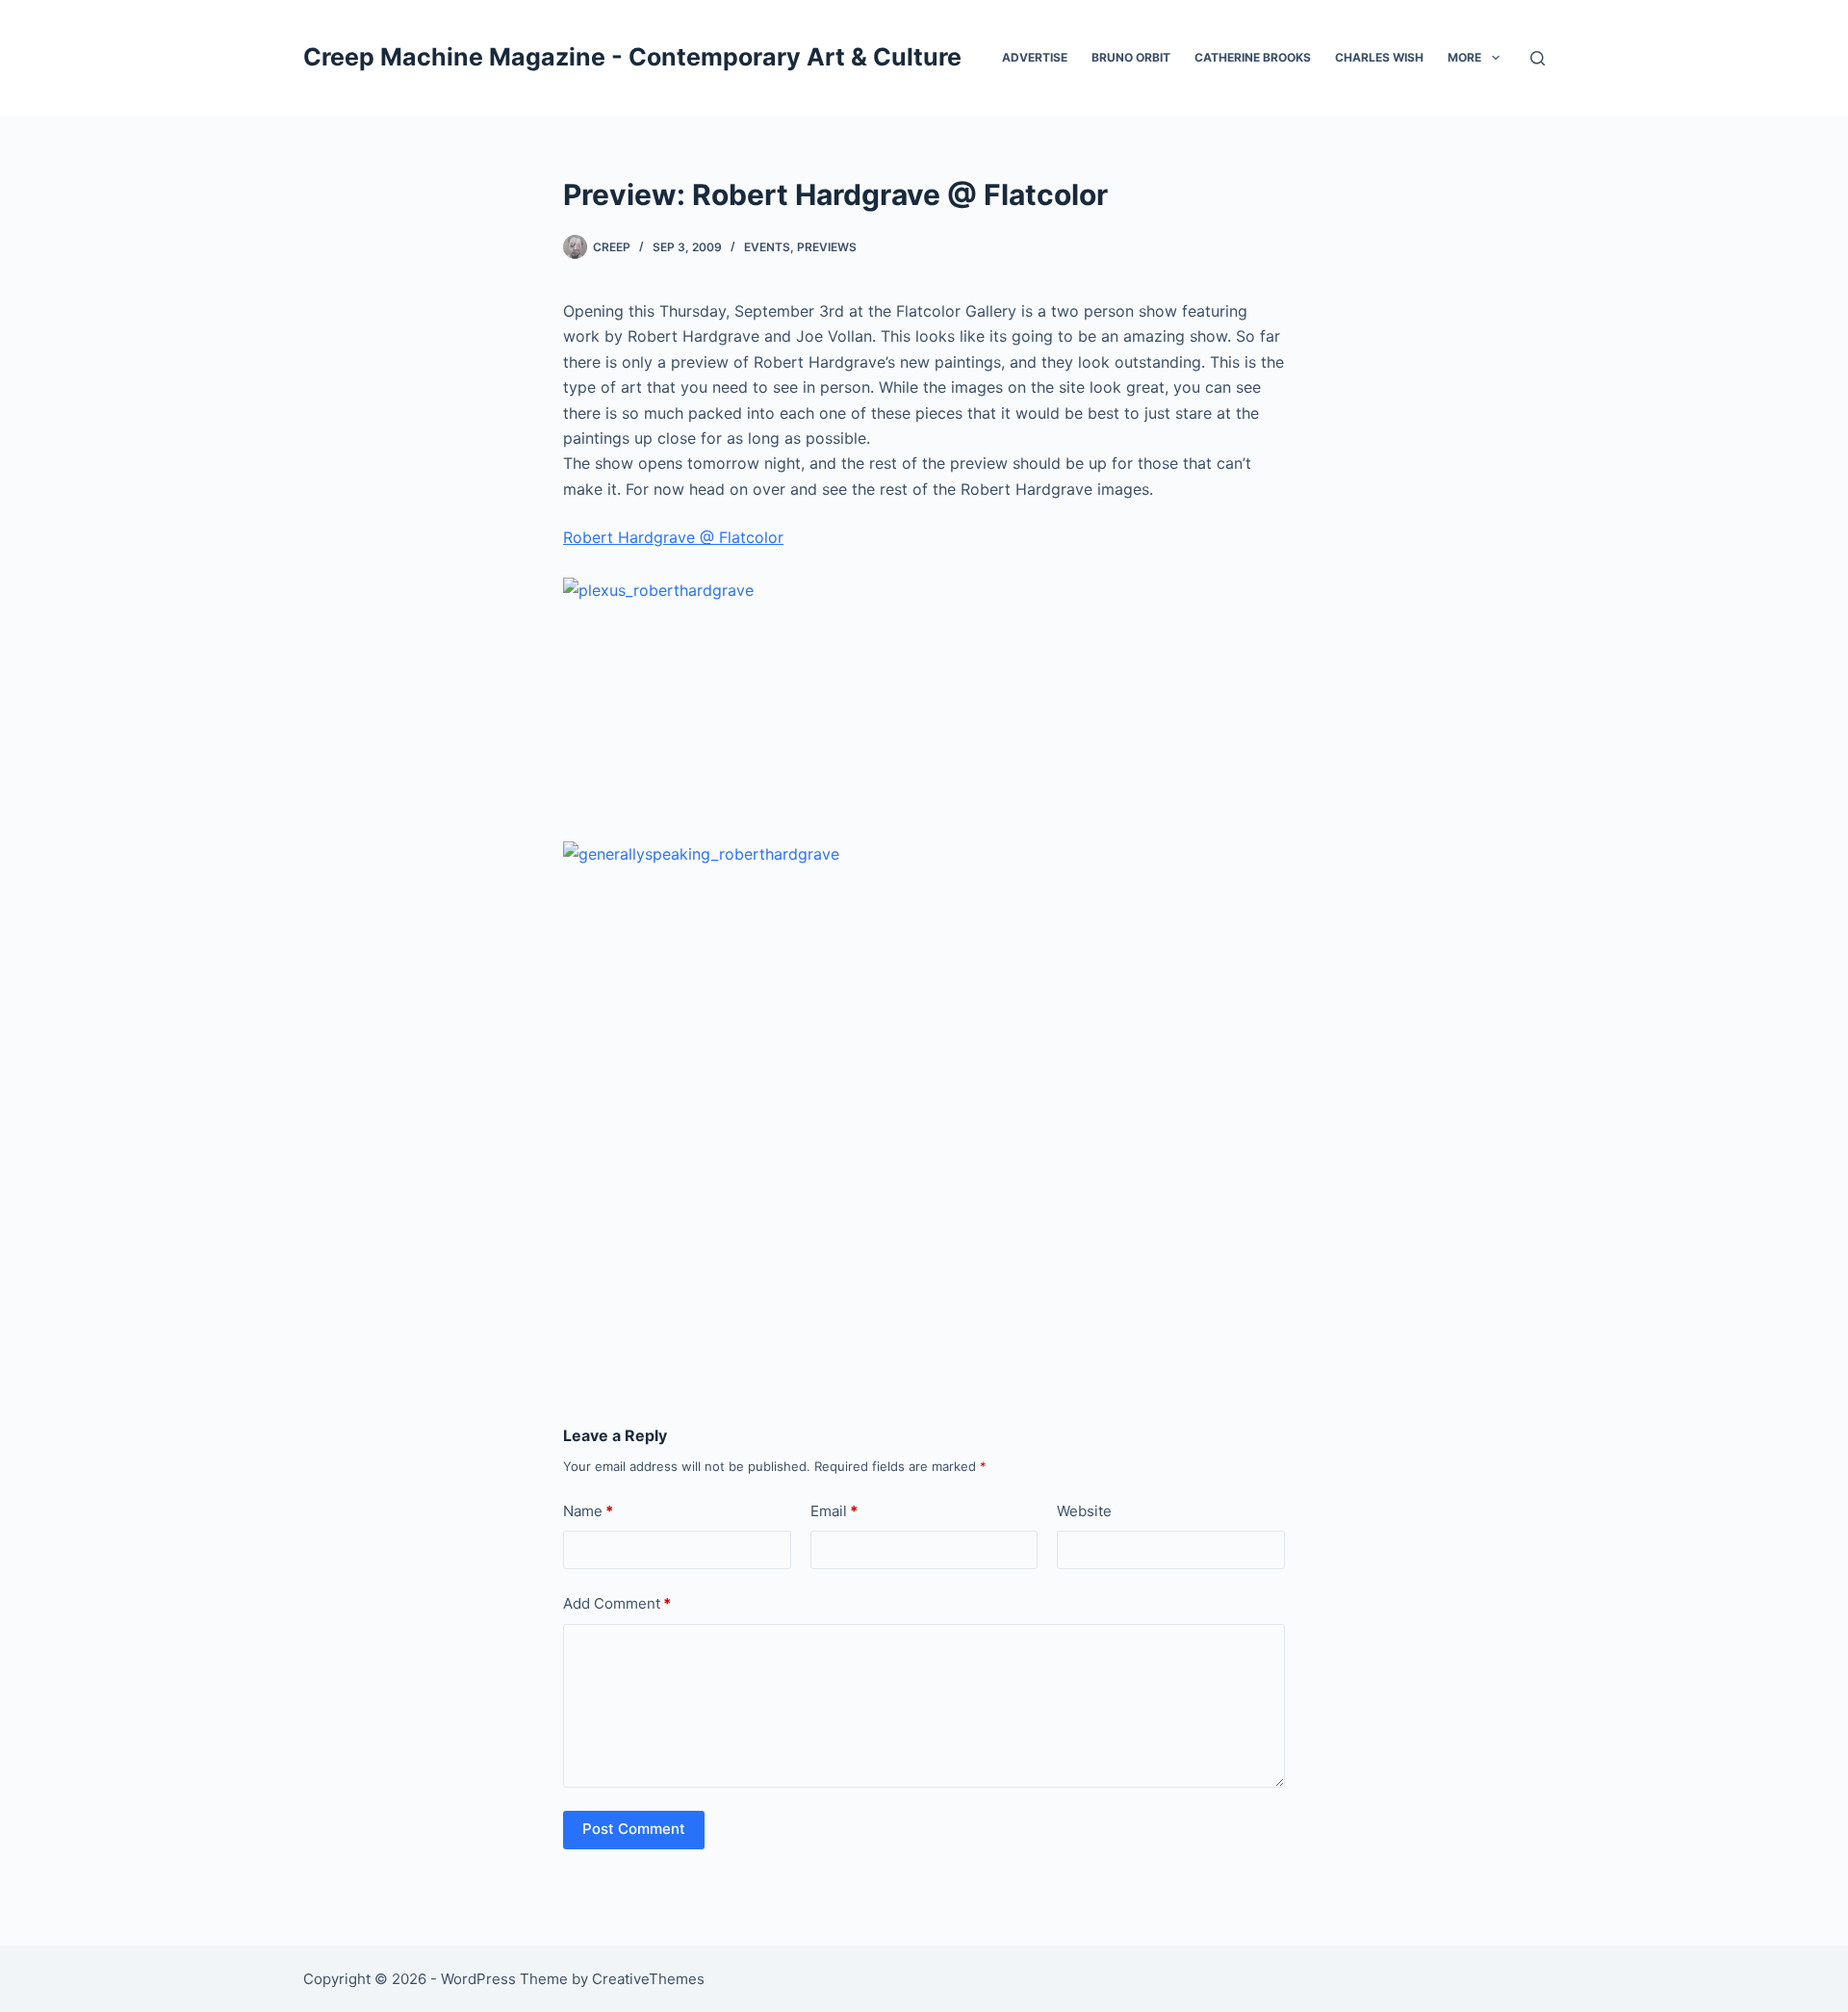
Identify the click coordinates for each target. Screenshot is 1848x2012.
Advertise (1035, 57)
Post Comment (634, 1829)
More (1464, 57)
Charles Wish (1379, 57)
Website (1084, 1511)
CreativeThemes (648, 1979)
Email (834, 1511)
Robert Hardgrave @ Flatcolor (673, 537)
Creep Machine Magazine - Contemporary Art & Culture (632, 57)
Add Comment (617, 1603)
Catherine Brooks (1253, 57)
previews (827, 247)
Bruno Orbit (1131, 57)
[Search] (1538, 58)
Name (588, 1511)
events (767, 247)
